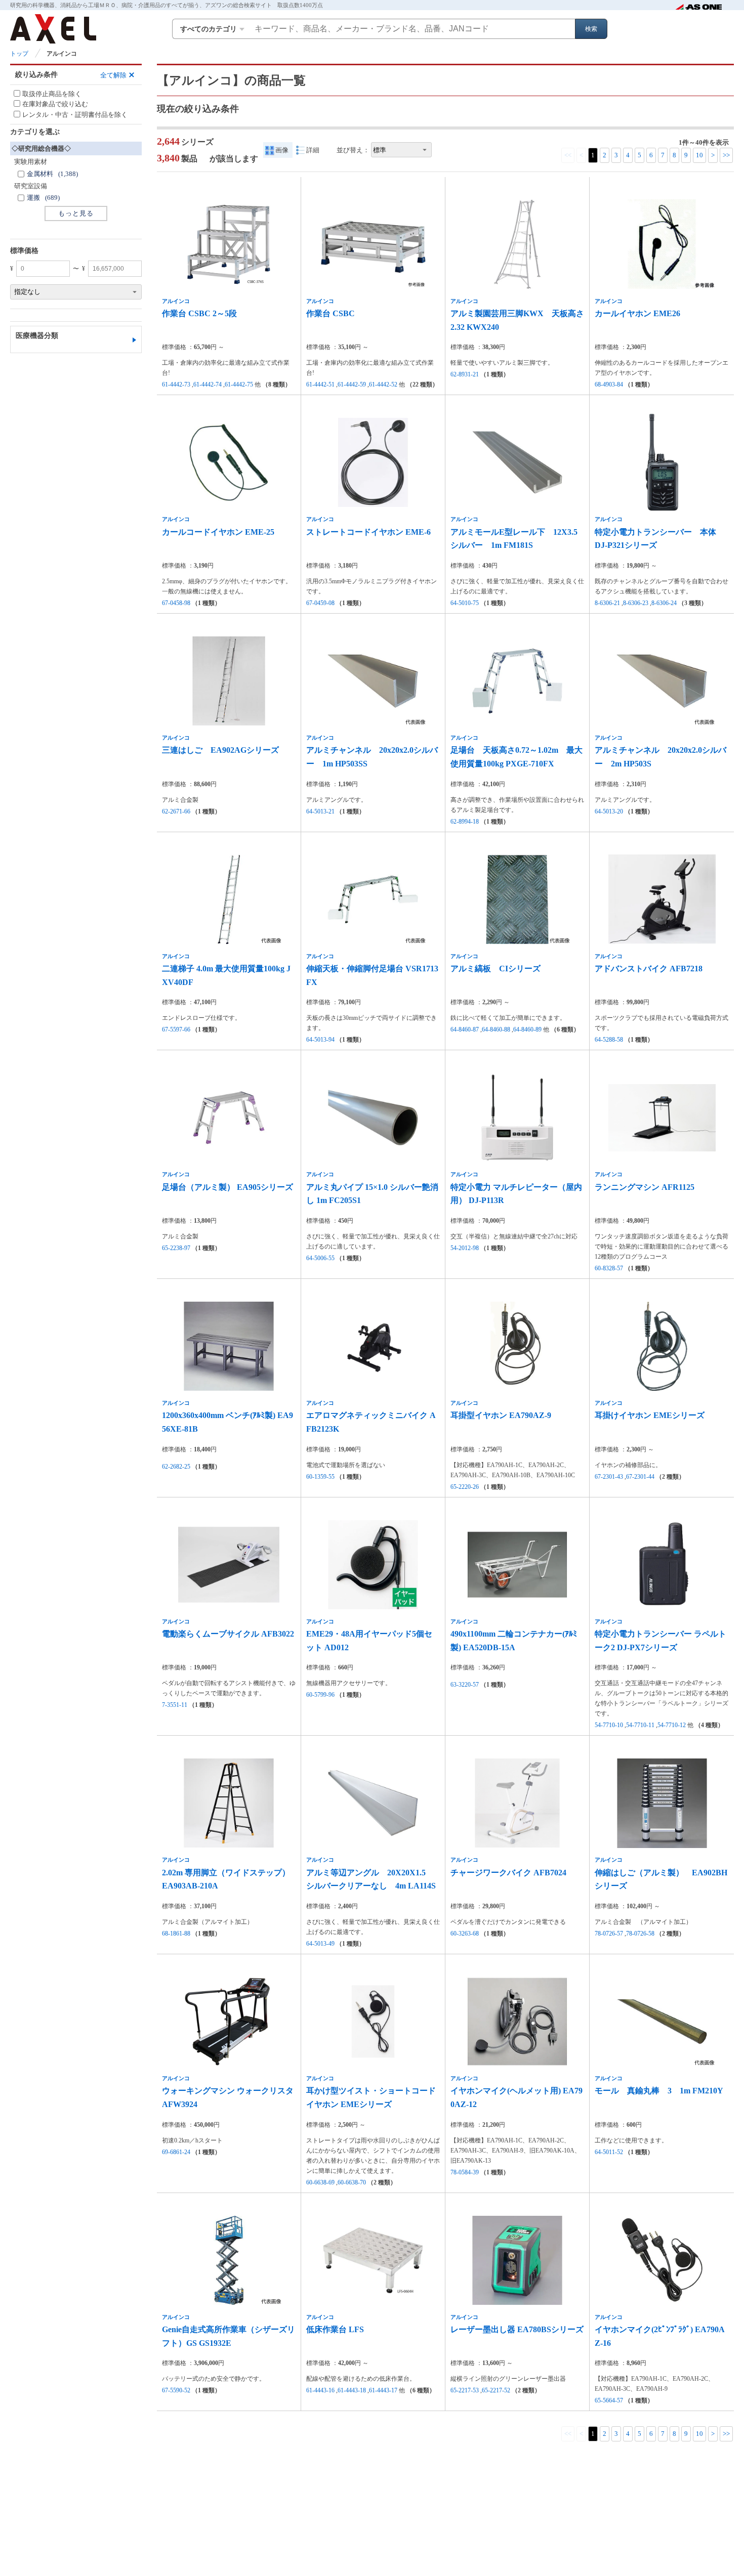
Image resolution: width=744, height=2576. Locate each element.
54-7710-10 (609, 1725)
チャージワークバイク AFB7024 (508, 1873)
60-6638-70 (352, 2182)
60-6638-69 (320, 2182)
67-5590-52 (176, 2390)
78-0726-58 (640, 1934)
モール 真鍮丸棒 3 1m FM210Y (659, 2091)
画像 (282, 150)
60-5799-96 (320, 1695)
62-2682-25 (176, 1467)
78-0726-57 (609, 1934)
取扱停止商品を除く (52, 94)
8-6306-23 (636, 603)
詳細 (313, 150)
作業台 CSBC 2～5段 (199, 313)
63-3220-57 (465, 1685)
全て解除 (113, 75)
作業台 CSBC (330, 313)
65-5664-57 (609, 2400)
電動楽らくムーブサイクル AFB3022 (228, 1634)
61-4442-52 (383, 384)
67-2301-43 (609, 1477)
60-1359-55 (320, 1477)
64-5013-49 (320, 1944)
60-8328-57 (609, 1268)
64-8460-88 (496, 1029)
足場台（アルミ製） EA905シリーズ (228, 1187)
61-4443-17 (383, 2390)
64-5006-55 (320, 1258)
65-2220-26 (465, 1487)
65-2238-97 (176, 1248)
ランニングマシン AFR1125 (645, 1187)
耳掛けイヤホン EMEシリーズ (650, 1415)
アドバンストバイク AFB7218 (649, 969)
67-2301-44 (640, 1477)
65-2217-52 (496, 2390)
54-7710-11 (640, 1725)
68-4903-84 (609, 384)
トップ (19, 54)
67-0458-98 (176, 603)
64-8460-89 (527, 1029)
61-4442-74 (208, 384)
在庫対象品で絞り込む (55, 104)
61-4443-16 (320, 2390)
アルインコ (176, 301)
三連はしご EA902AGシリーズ (220, 750)
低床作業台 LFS (335, 2329)
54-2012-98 (465, 1248)
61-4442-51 (320, 384)
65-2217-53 (465, 2390)
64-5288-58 (609, 1040)
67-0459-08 (320, 603)
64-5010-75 (465, 603)
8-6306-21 (607, 603)
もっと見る (76, 213)
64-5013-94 (320, 1040)
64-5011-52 (609, 2152)
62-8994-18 (465, 822)
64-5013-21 (320, 811)
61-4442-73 (176, 384)
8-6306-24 (664, 603)
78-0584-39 (465, 2172)
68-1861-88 (176, 1934)
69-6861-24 (176, 2152)
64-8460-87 (465, 1029)
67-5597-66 (176, 1029)
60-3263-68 (465, 1934)
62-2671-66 (176, 811)
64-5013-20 (609, 811)
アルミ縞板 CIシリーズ (495, 969)
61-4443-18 (352, 2390)
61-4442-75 (239, 384)
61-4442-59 (352, 384)
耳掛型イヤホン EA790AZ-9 (501, 1415)
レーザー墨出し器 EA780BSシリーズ (517, 2329)
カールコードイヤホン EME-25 (218, 532)
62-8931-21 (465, 374)
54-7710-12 (672, 1725)
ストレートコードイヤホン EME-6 (368, 532)
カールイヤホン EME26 (637, 313)
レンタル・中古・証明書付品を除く (75, 115)
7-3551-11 (175, 1705)
